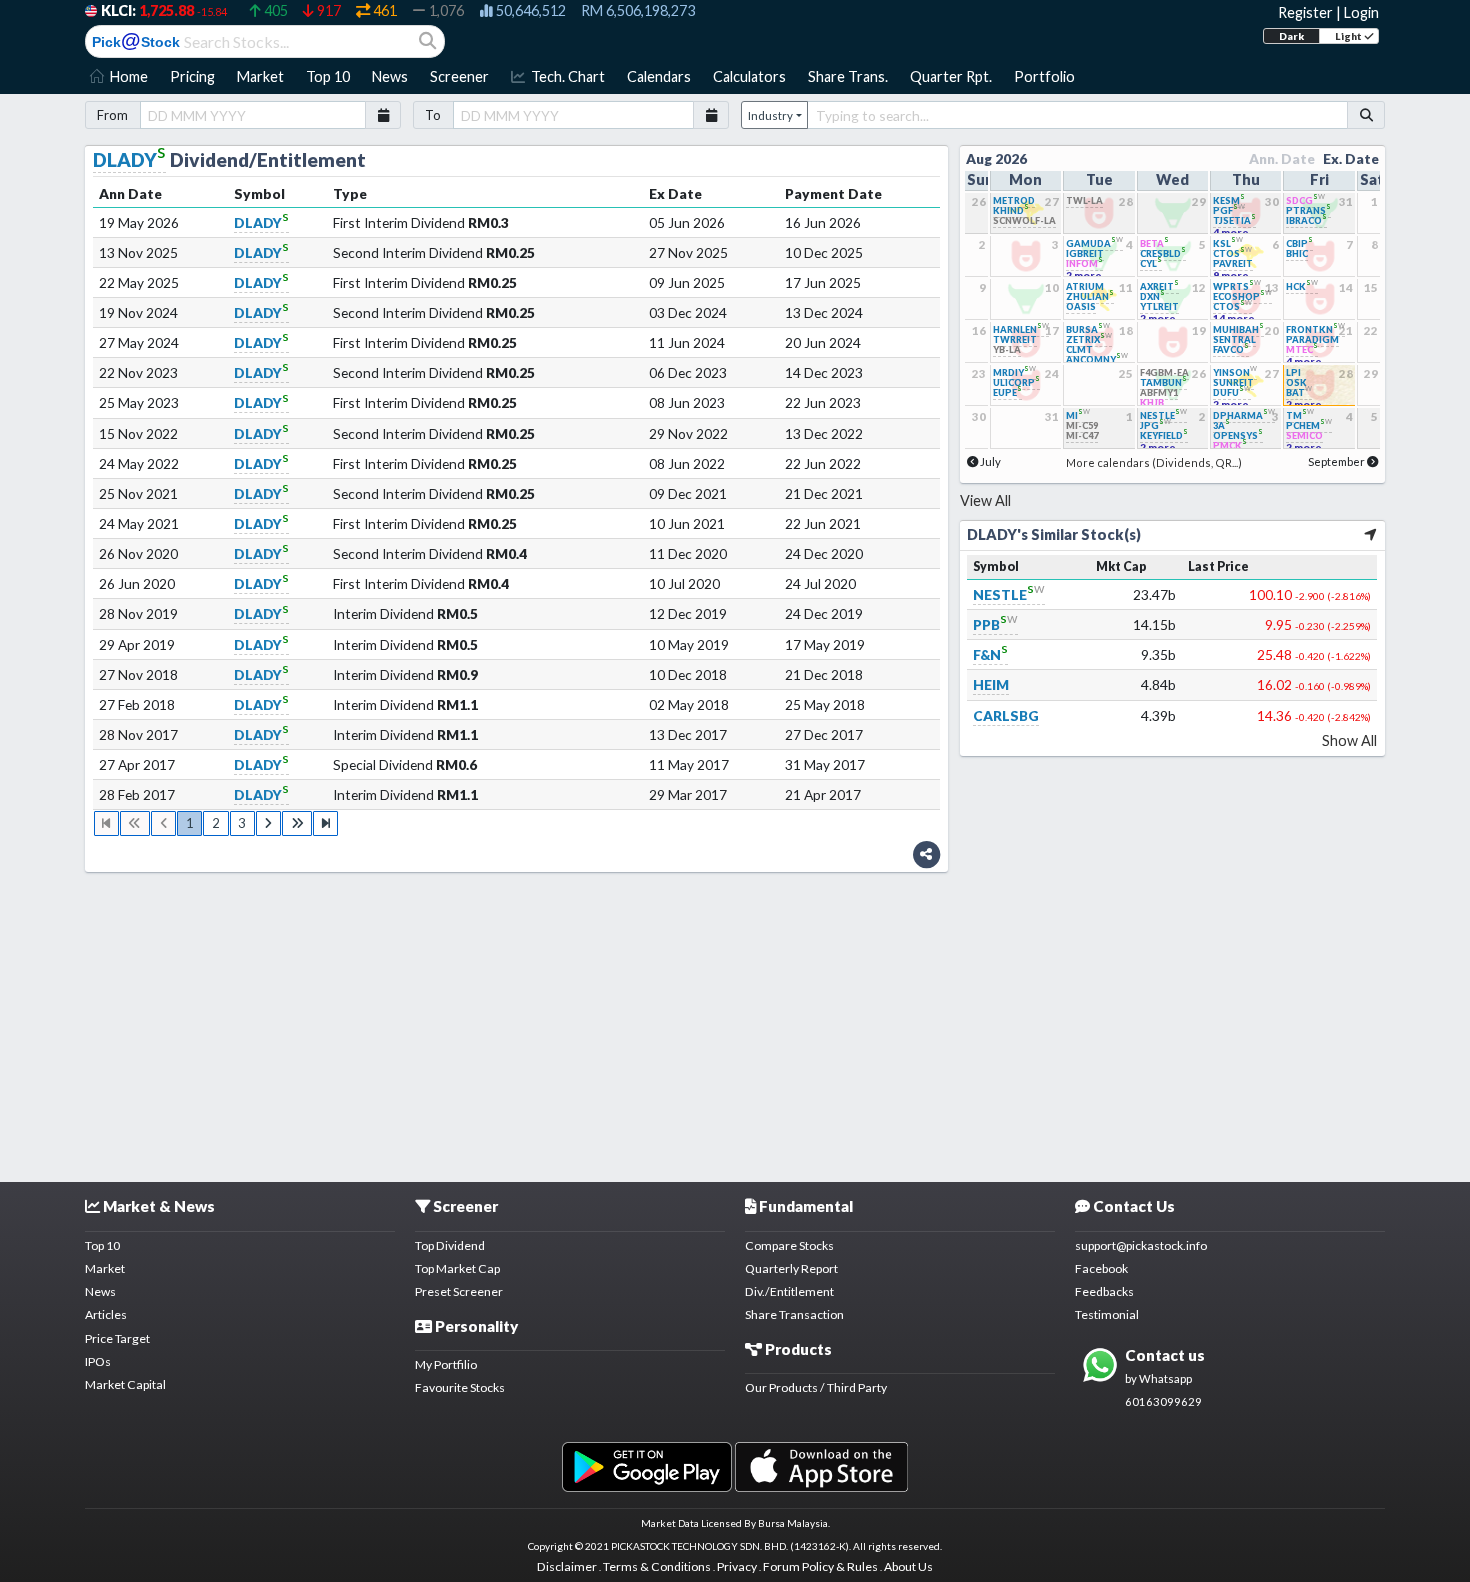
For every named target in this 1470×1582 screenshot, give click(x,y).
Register (1305, 12)
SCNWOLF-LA (1024, 220)
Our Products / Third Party (816, 1387)
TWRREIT (1015, 339)
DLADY (129, 159)
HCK (1302, 286)
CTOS (1232, 253)
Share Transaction (794, 1314)
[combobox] (1077, 115)
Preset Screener (459, 1291)
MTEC (1302, 349)
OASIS (1081, 306)
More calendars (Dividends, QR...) (1154, 462)
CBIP (1299, 243)
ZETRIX (1089, 339)
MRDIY (1014, 372)
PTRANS (1308, 210)
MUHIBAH (1238, 329)
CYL (1151, 263)
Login (1361, 12)
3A (1221, 425)
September (1336, 461)
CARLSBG (1006, 715)
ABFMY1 (1159, 392)
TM (1300, 415)
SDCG (1305, 200)
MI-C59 (1082, 425)
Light (1349, 36)
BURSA (1088, 329)
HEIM (991, 684)
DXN (1152, 296)
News (100, 1291)
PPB (995, 624)
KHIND (1011, 210)
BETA (1154, 243)
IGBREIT (1085, 253)
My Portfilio (446, 1364)
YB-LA (1007, 349)
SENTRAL (1234, 339)
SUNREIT (1233, 382)
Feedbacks (1104, 1291)
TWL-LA (1084, 200)
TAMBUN (1163, 382)
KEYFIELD (1164, 435)
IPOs (98, 1361)
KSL (1228, 243)
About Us (908, 1566)
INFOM (1084, 263)
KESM (1229, 200)
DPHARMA (1244, 415)
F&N (990, 654)
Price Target (117, 1338)
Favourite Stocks (460, 1387)
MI (1078, 415)
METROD (1014, 200)
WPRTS (1237, 286)
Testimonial (1107, 1314)
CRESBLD (1163, 253)
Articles (106, 1314)
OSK (1296, 382)
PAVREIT (1233, 263)
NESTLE (1009, 594)
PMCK (1230, 445)
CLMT (1079, 349)
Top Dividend (450, 1245)
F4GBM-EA (1164, 372)
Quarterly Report (791, 1268)
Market (105, 1268)
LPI (1293, 372)
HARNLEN (1021, 329)
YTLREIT (1159, 306)
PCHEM (1309, 425)
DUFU (1232, 392)
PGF (1229, 210)
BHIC (1297, 253)
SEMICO (1304, 435)
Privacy (737, 1566)
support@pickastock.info (1141, 1245)
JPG (1155, 425)
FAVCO (1231, 349)
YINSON (1235, 372)
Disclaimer (567, 1566)
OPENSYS (1238, 435)
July (990, 461)
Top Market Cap (457, 1268)
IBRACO (1306, 220)
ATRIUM (1085, 286)
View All (985, 500)
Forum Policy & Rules (820, 1566)
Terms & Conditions (657, 1566)
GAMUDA (1094, 243)
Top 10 (102, 1245)
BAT (1299, 392)
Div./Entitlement (789, 1291)
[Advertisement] (735, 1019)
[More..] (1370, 534)
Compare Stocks (789, 1245)
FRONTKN (1315, 329)
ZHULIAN (1090, 296)
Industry (770, 115)
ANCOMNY (1097, 359)
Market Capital (125, 1384)
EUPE (1007, 392)
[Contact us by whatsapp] (646, 1465)
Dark (1291, 36)
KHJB (1152, 402)
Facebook (1101, 1268)
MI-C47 (1082, 435)
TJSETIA (1234, 220)
